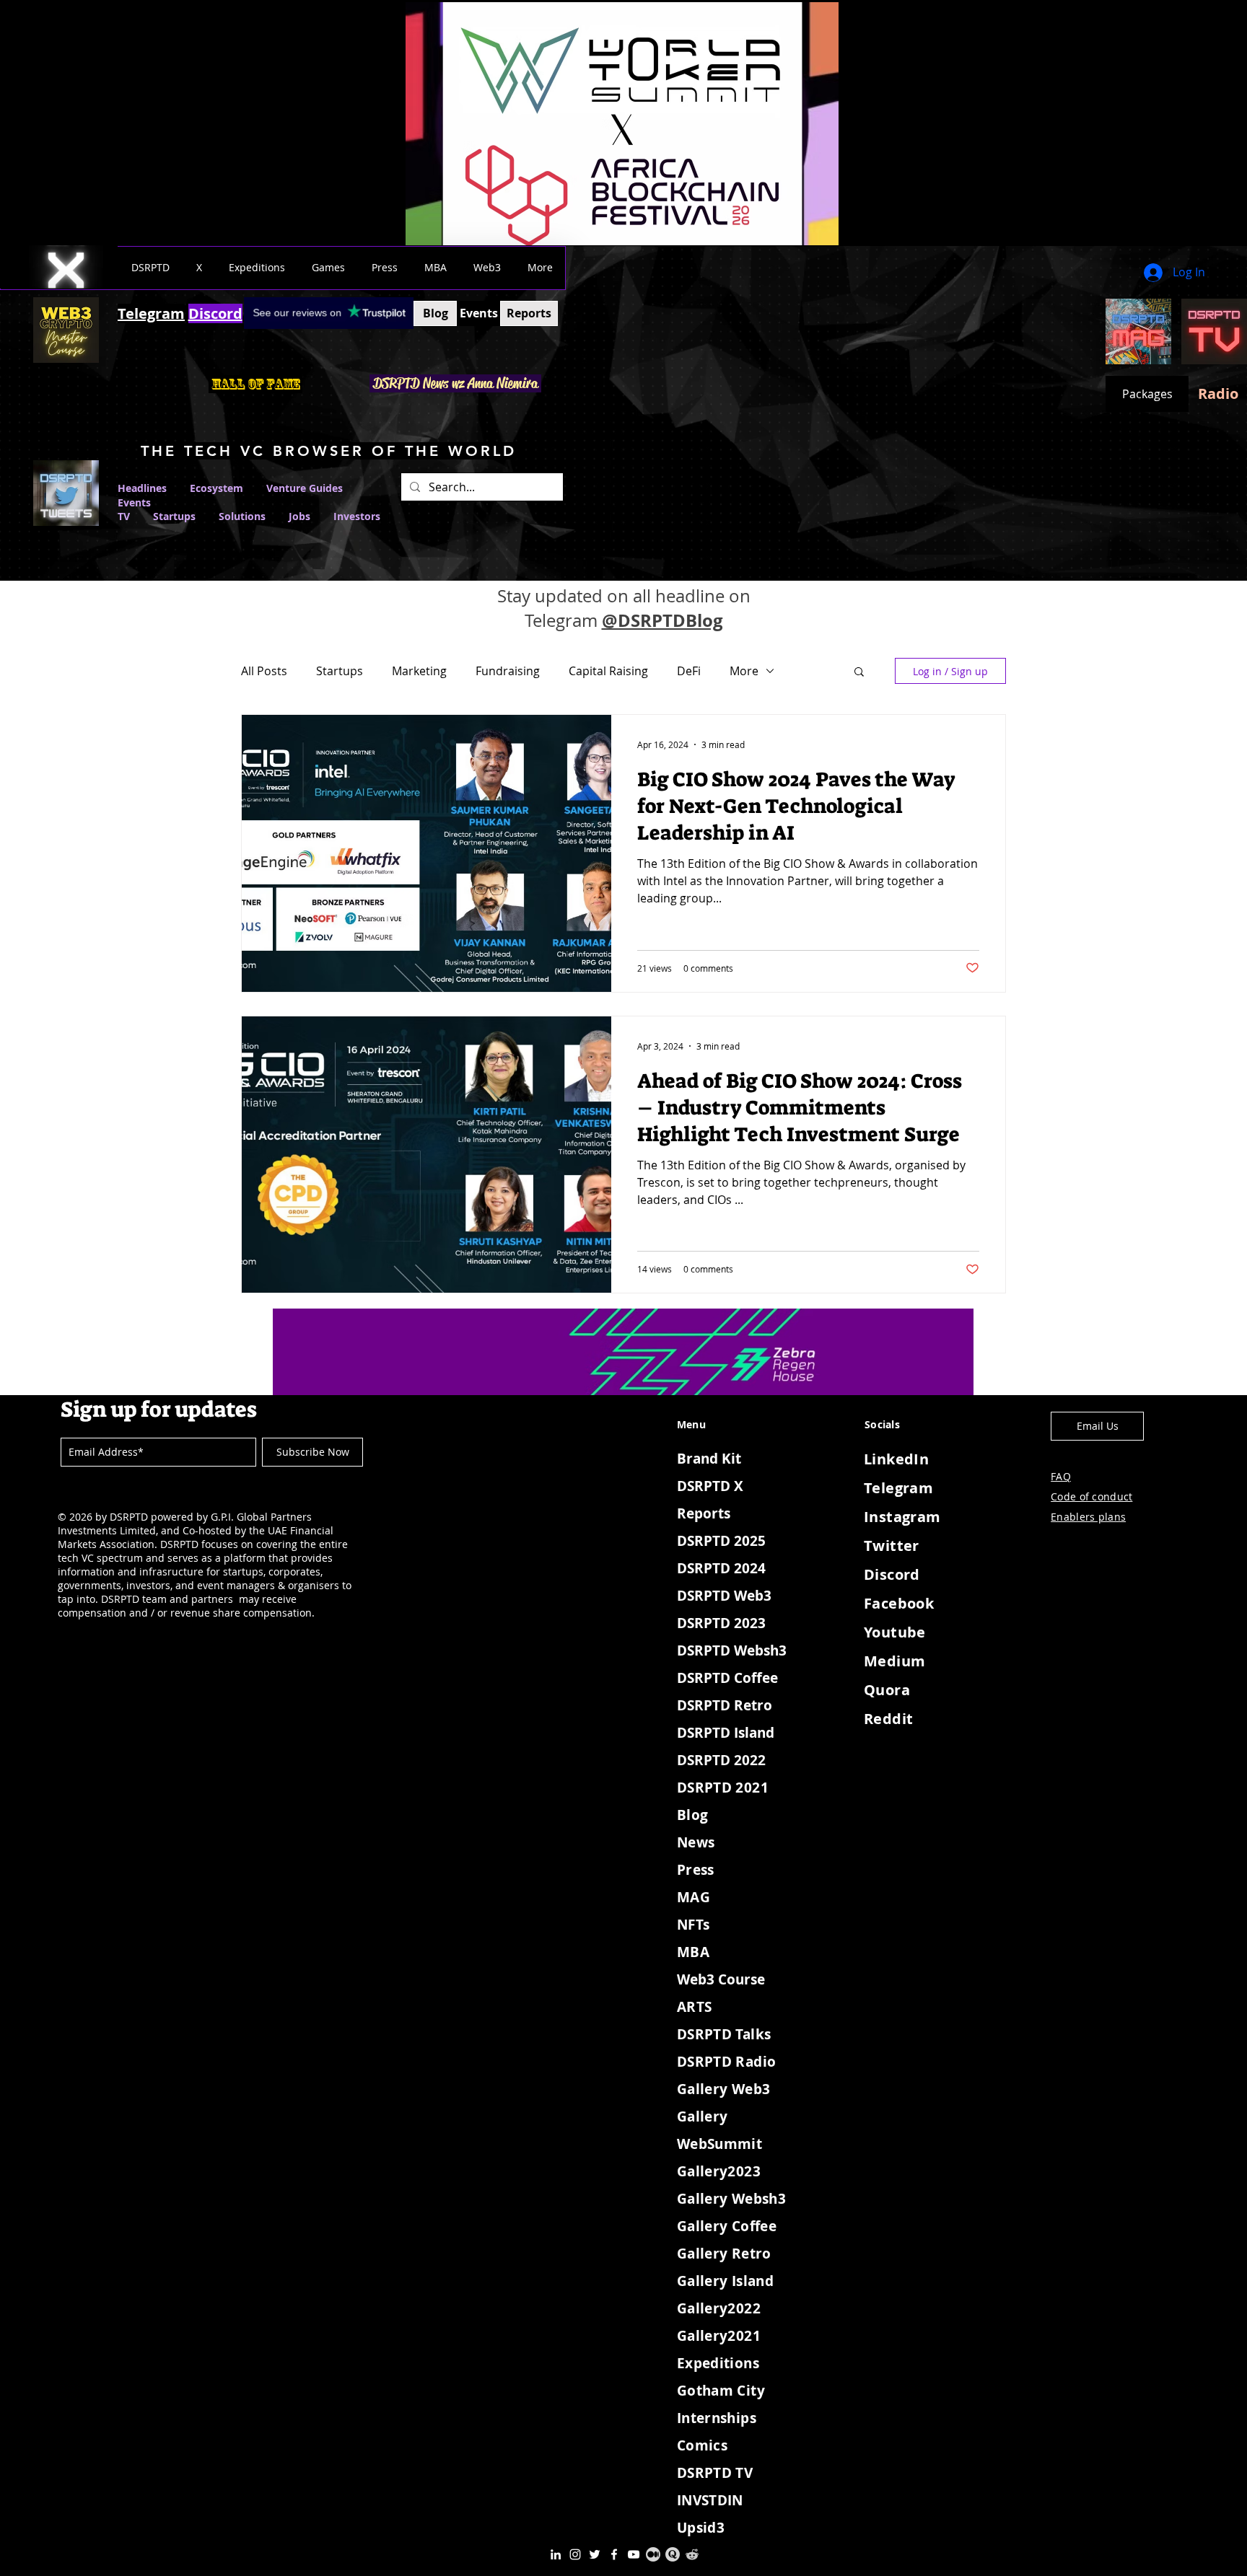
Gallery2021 (719, 2336)
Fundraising (508, 671)
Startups (174, 516)
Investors (357, 516)
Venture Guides (305, 488)
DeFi (689, 671)
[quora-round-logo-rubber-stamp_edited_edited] (673, 2554)
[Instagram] (575, 2554)
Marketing (419, 671)
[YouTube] (634, 2554)
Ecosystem (216, 488)
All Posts (264, 671)
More (744, 671)
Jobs (299, 516)
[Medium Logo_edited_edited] (653, 2554)
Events (134, 502)
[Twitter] (595, 2554)
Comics (702, 2445)
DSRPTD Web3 (724, 1596)
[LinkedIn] (556, 2554)
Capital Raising (608, 671)
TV (124, 516)
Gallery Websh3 (731, 2199)
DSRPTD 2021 (723, 1788)
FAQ (1061, 1476)
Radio (1218, 394)
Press (696, 1870)
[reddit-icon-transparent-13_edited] (692, 2554)
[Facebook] (614, 2554)
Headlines (142, 488)
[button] (150, 268)
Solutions (254, 516)
